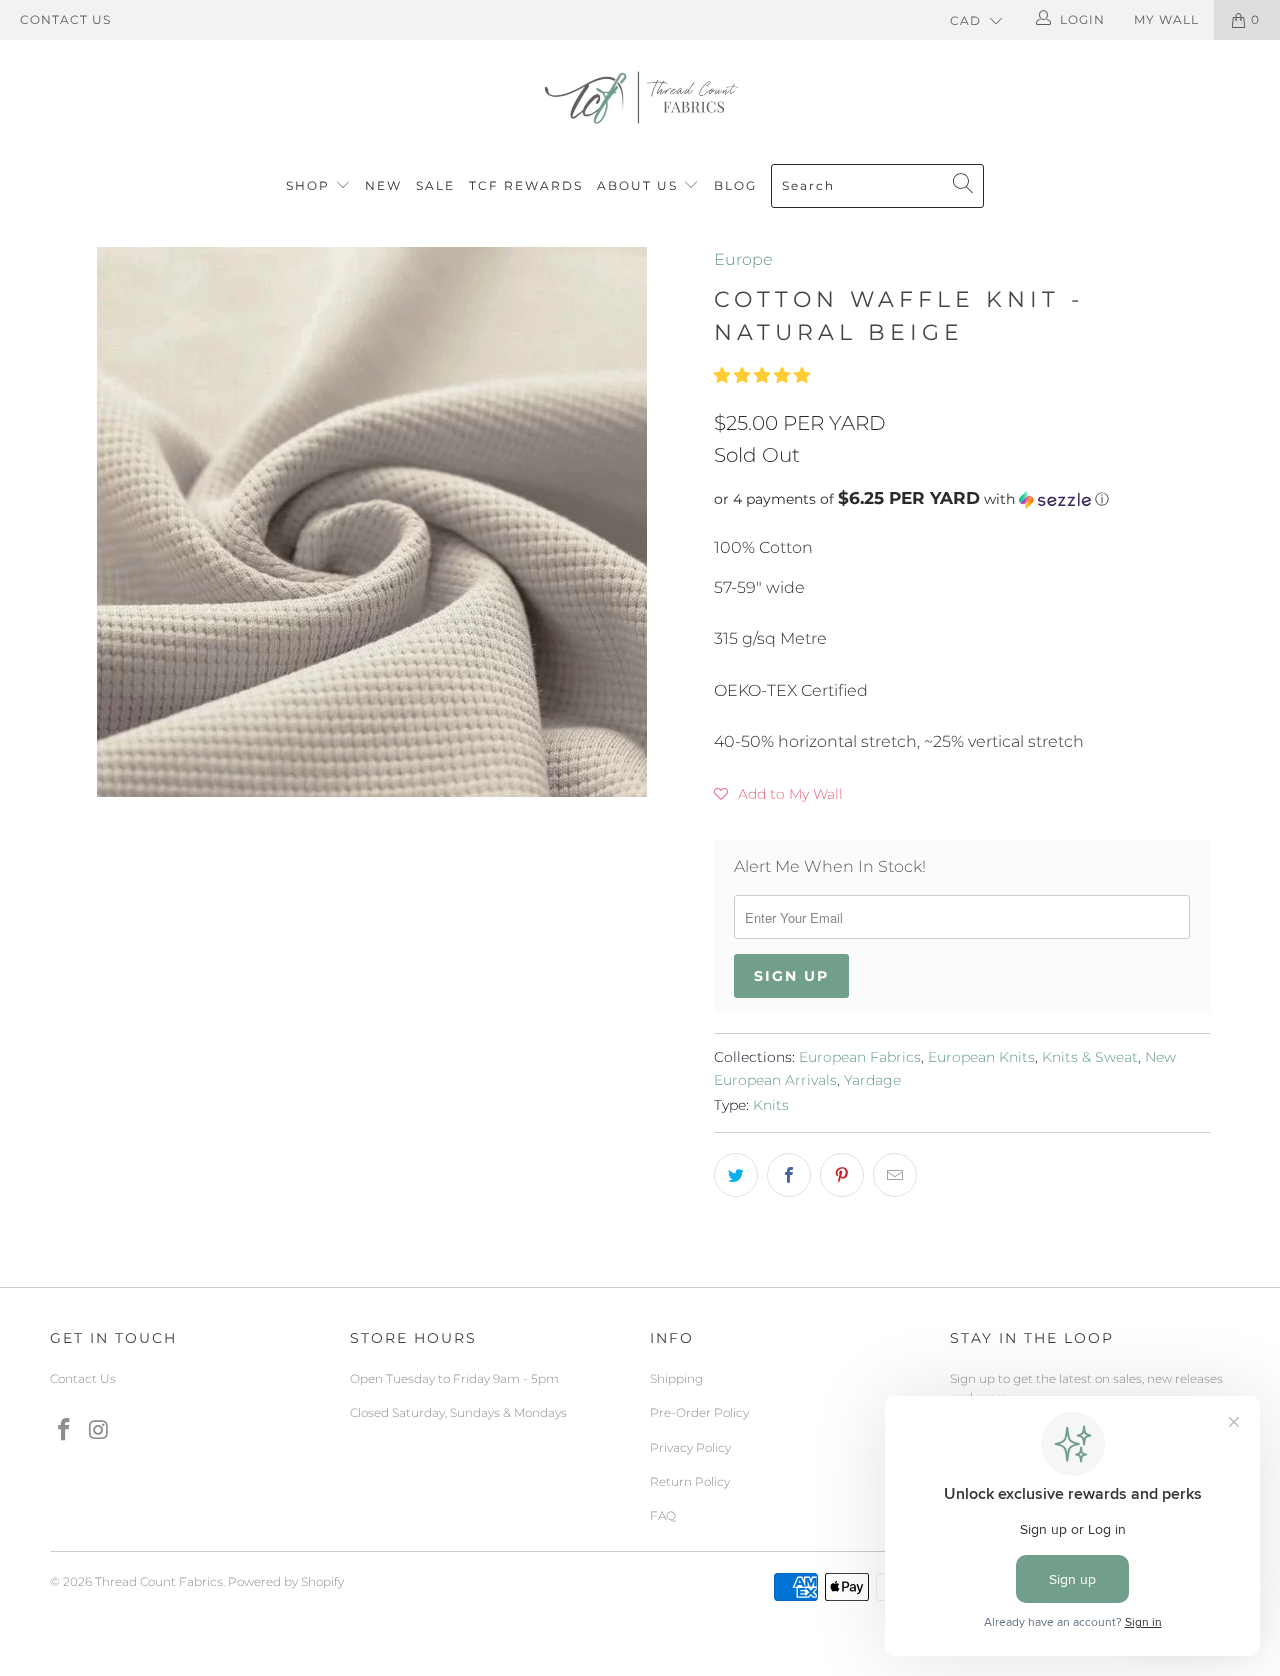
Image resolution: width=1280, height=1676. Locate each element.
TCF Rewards (526, 185)
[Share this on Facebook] (789, 1175)
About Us (640, 185)
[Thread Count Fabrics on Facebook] (65, 1431)
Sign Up (791, 976)
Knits (771, 1105)
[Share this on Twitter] (736, 1175)
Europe (743, 259)
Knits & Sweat (1090, 1057)
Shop (308, 185)
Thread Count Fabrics (159, 1581)
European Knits (981, 1057)
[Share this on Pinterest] (842, 1175)
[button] (762, 375)
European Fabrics (860, 1057)
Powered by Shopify (286, 1581)
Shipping (676, 1378)
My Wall (1166, 19)
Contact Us (65, 19)
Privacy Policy (690, 1447)
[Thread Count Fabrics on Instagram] (100, 1431)
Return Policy (690, 1481)
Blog (735, 185)
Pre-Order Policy (699, 1412)
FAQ (663, 1515)
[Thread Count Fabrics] (640, 97)
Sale (435, 185)
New (383, 185)
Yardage (872, 1080)
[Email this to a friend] (895, 1175)
